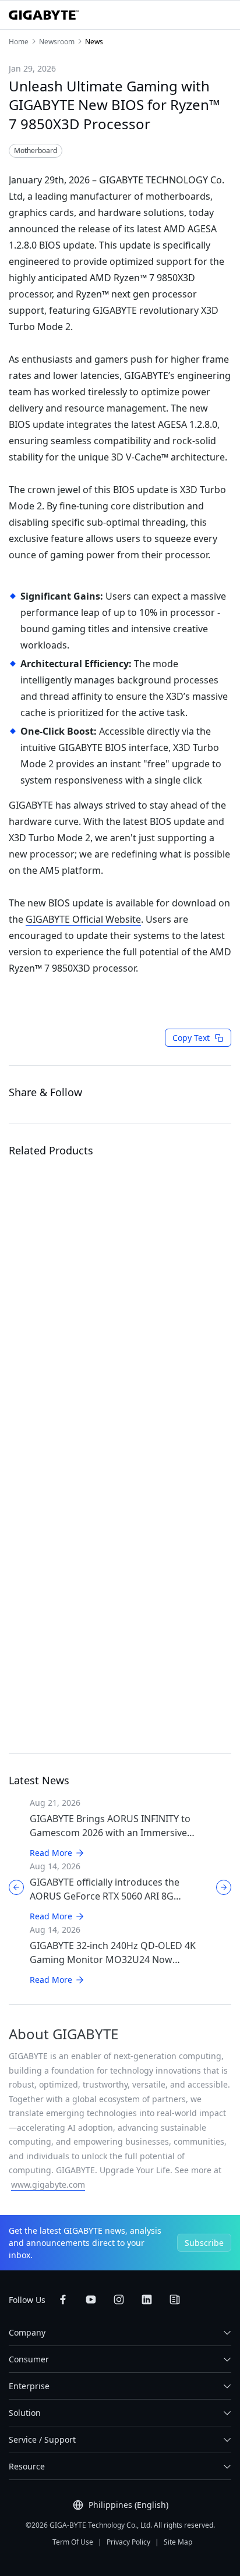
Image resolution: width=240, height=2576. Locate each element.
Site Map (178, 2542)
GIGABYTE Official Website (83, 919)
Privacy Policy (128, 2542)
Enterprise (29, 2386)
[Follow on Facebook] (63, 2299)
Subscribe (204, 2243)
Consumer (29, 2359)
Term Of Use (73, 2542)
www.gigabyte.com (48, 2185)
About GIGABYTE (63, 2034)
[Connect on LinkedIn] (147, 2299)
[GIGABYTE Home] (44, 15)
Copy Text (191, 1038)
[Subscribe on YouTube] (91, 2299)
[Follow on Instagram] (119, 2299)
